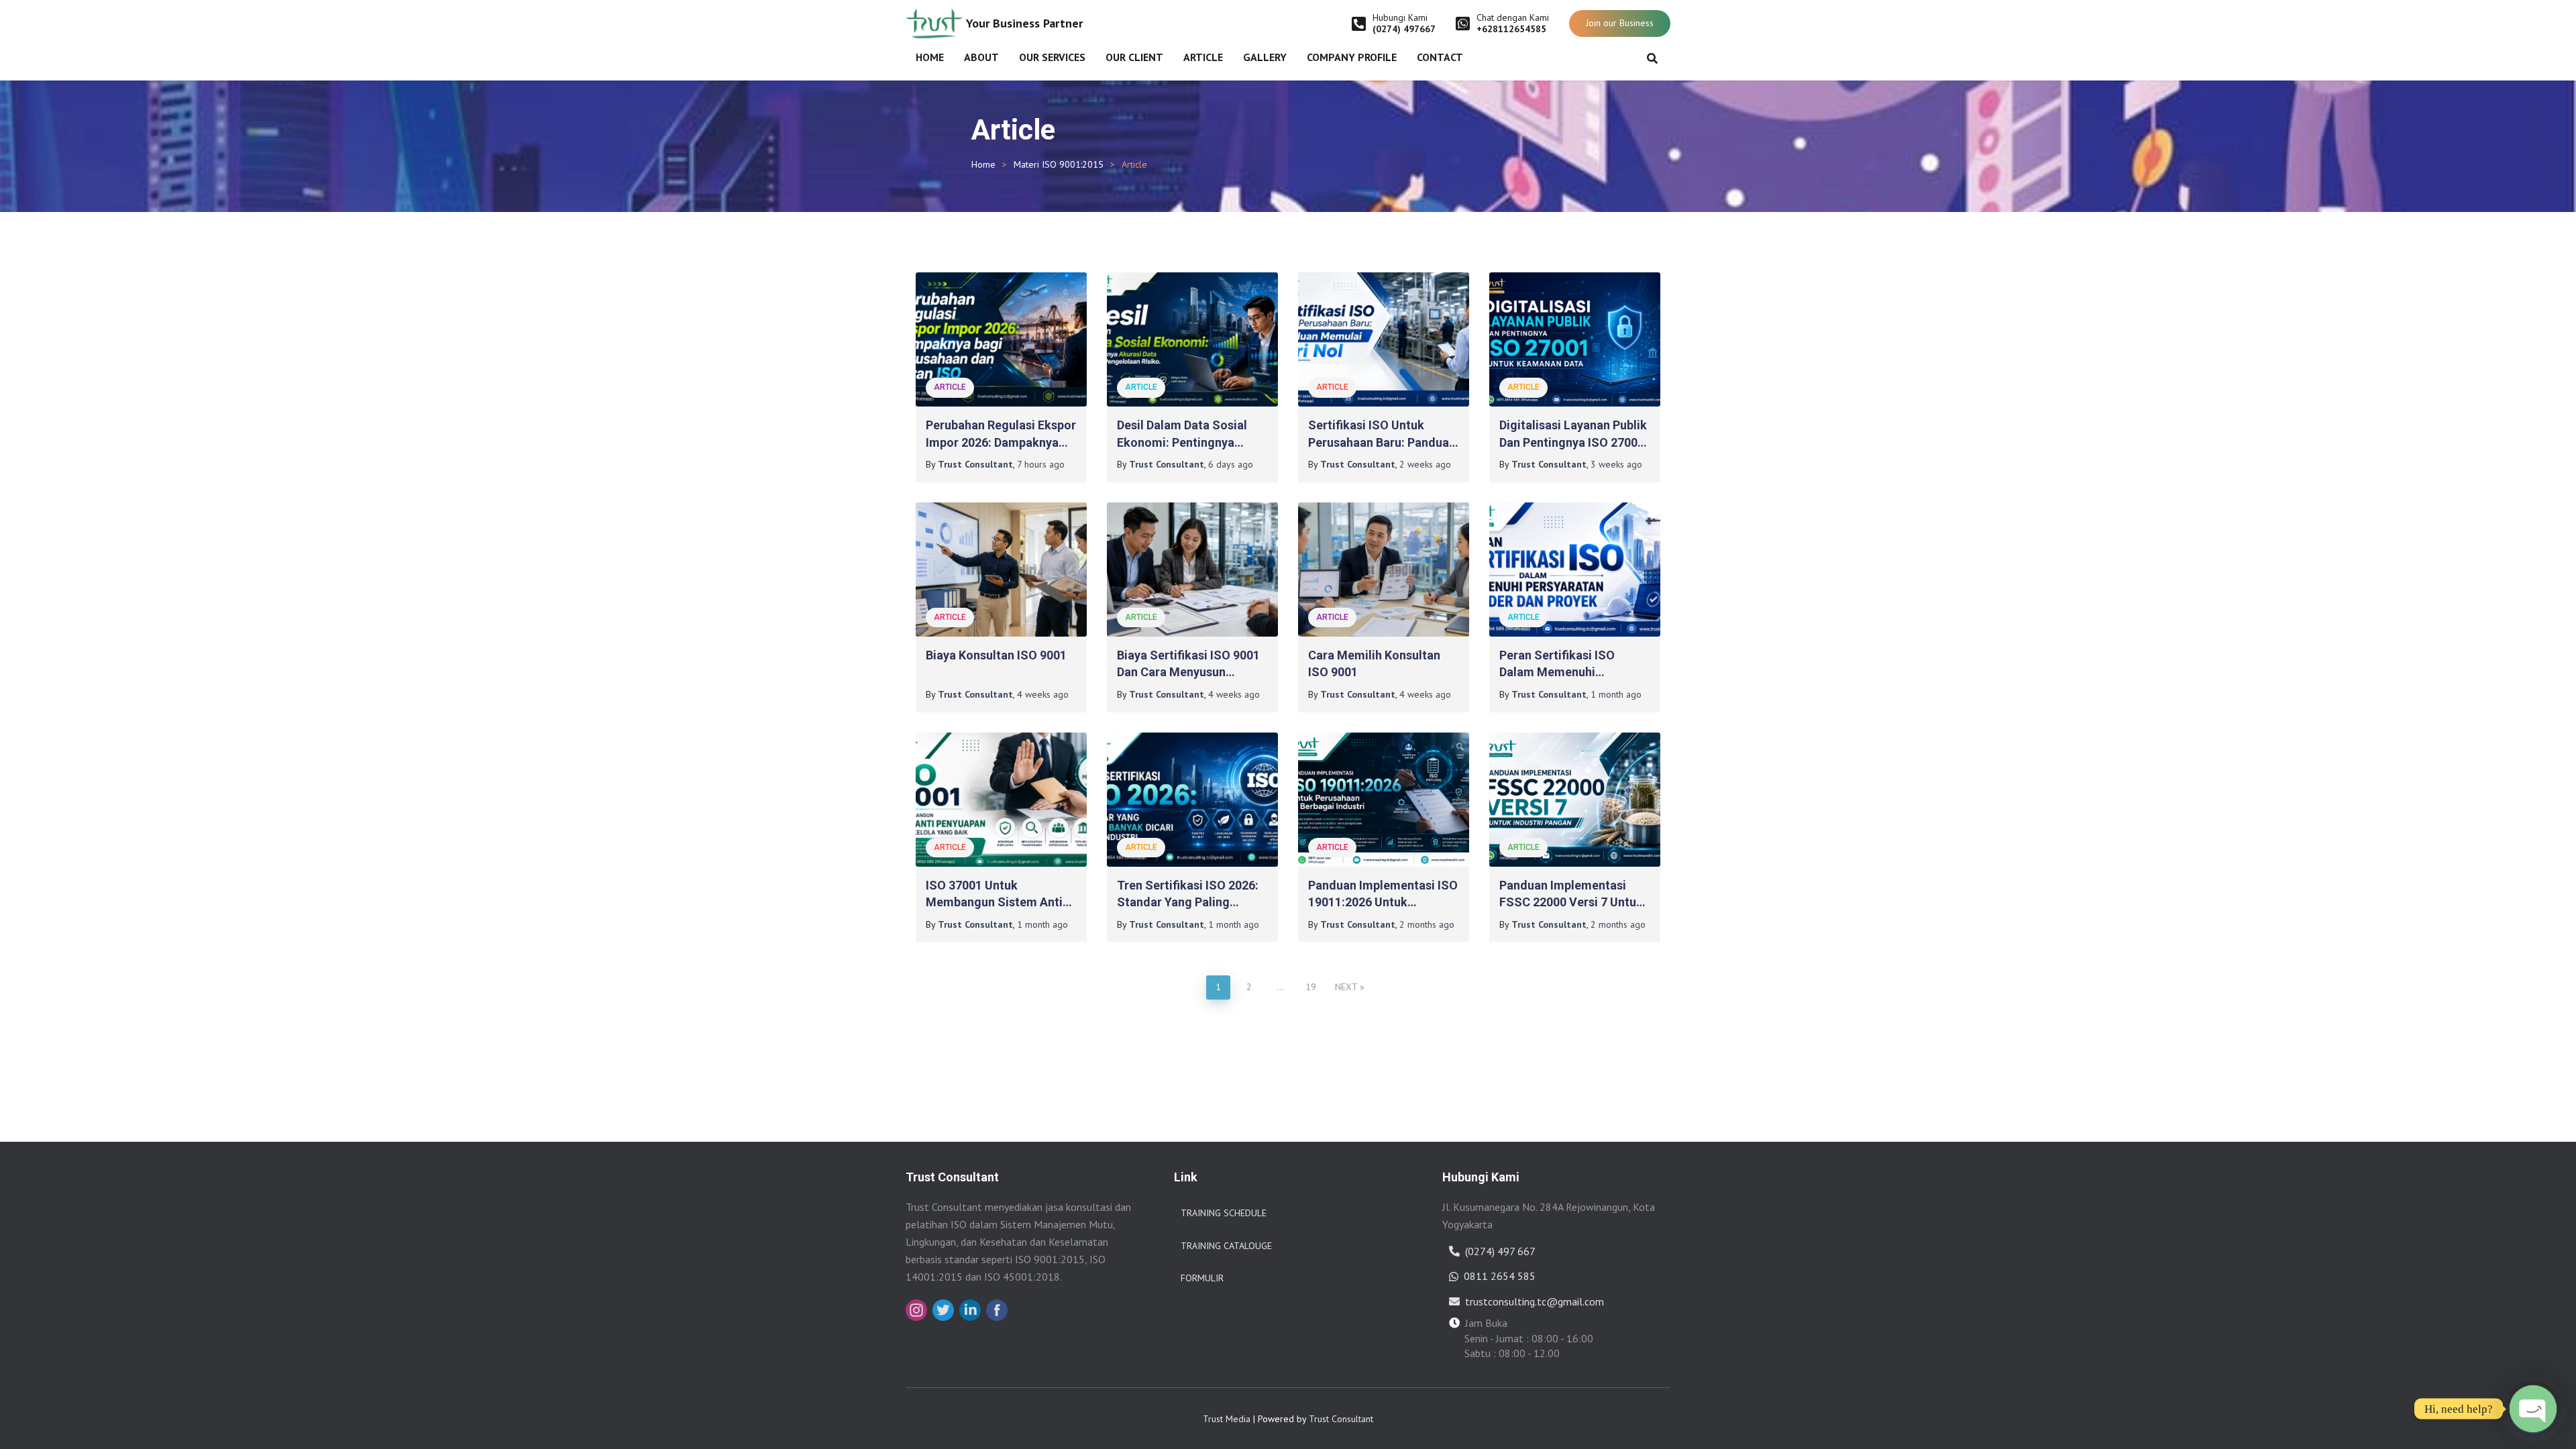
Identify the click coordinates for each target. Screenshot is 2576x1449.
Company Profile (1352, 57)
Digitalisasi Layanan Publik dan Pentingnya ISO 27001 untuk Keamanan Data (1573, 442)
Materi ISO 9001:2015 (1059, 164)
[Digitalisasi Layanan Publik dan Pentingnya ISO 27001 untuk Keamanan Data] (1575, 339)
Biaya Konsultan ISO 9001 (996, 655)
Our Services (1052, 57)
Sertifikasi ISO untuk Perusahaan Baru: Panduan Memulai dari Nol (1382, 442)
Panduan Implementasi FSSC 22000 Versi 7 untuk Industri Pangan (1571, 902)
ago (1041, 464)
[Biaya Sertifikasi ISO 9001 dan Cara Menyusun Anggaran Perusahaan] (1192, 570)
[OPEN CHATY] (2533, 1409)
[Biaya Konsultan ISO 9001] (1001, 570)
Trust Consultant (1341, 1419)
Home (930, 57)
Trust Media (1227, 1419)
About (981, 57)
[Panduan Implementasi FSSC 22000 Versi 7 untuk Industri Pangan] (1575, 800)
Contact (1440, 57)
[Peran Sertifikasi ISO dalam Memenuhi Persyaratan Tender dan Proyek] (1575, 570)
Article (1203, 57)
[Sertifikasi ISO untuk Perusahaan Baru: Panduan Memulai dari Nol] (1384, 339)
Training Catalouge (1226, 1246)
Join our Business (1620, 23)
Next (1346, 987)
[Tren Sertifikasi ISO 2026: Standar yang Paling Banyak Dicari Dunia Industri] (1192, 800)
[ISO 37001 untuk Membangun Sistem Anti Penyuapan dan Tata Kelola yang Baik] (1001, 800)
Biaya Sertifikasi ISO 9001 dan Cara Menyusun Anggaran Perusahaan (1188, 672)
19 (1311, 987)
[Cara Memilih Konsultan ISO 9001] (1384, 570)
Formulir (1202, 1278)
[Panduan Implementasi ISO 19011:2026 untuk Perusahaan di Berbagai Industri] (1384, 800)
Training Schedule (1224, 1213)
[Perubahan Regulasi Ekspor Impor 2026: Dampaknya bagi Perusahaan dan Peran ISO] (1001, 339)
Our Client (1134, 57)
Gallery (1265, 57)
